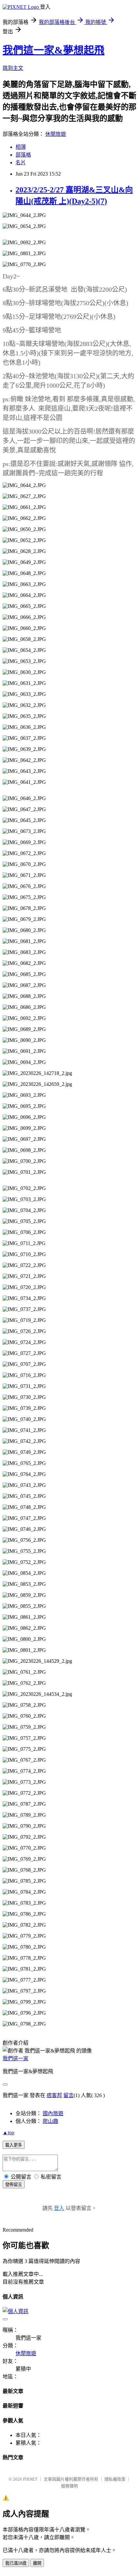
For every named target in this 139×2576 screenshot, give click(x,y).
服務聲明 (69, 2486)
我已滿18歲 (16, 2563)
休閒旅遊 (56, 134)
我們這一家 (16, 2058)
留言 (69, 2095)
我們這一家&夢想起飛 (53, 50)
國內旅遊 (53, 2113)
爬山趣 (50, 2121)
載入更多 (14, 2145)
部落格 (23, 155)
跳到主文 (13, 68)
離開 (37, 2563)
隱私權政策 (115, 2479)
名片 (21, 162)
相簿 (21, 147)
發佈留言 (14, 2185)
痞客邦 (54, 2095)
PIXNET (30, 2479)
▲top (8, 2132)
